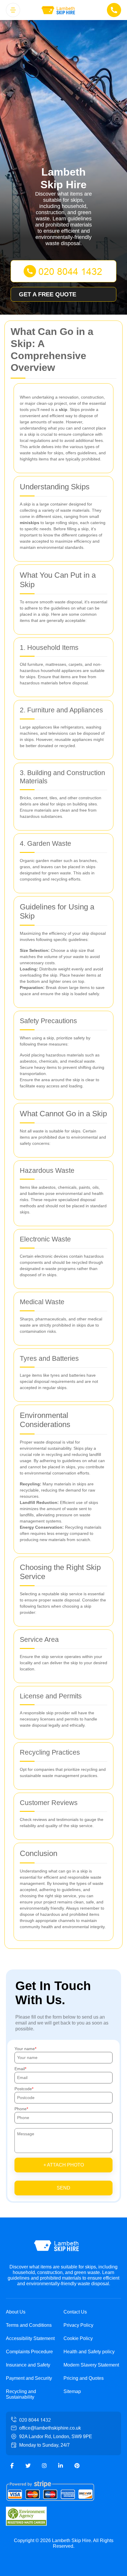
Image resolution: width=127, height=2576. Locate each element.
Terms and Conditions (29, 2325)
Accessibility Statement (30, 2338)
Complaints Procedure (29, 2352)
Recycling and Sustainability (21, 2394)
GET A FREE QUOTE (48, 294)
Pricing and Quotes (84, 2378)
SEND (63, 2188)
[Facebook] (12, 2466)
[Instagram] (44, 2466)
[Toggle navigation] (13, 10)
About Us (16, 2312)
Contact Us (75, 2312)
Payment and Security (29, 2378)
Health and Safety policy (89, 2352)
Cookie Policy (78, 2338)
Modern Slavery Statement (91, 2365)
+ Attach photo (64, 2165)
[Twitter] (28, 2466)
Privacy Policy (78, 2325)
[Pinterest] (77, 2466)
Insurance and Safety (28, 2365)
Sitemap (72, 2391)
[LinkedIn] (61, 2466)
